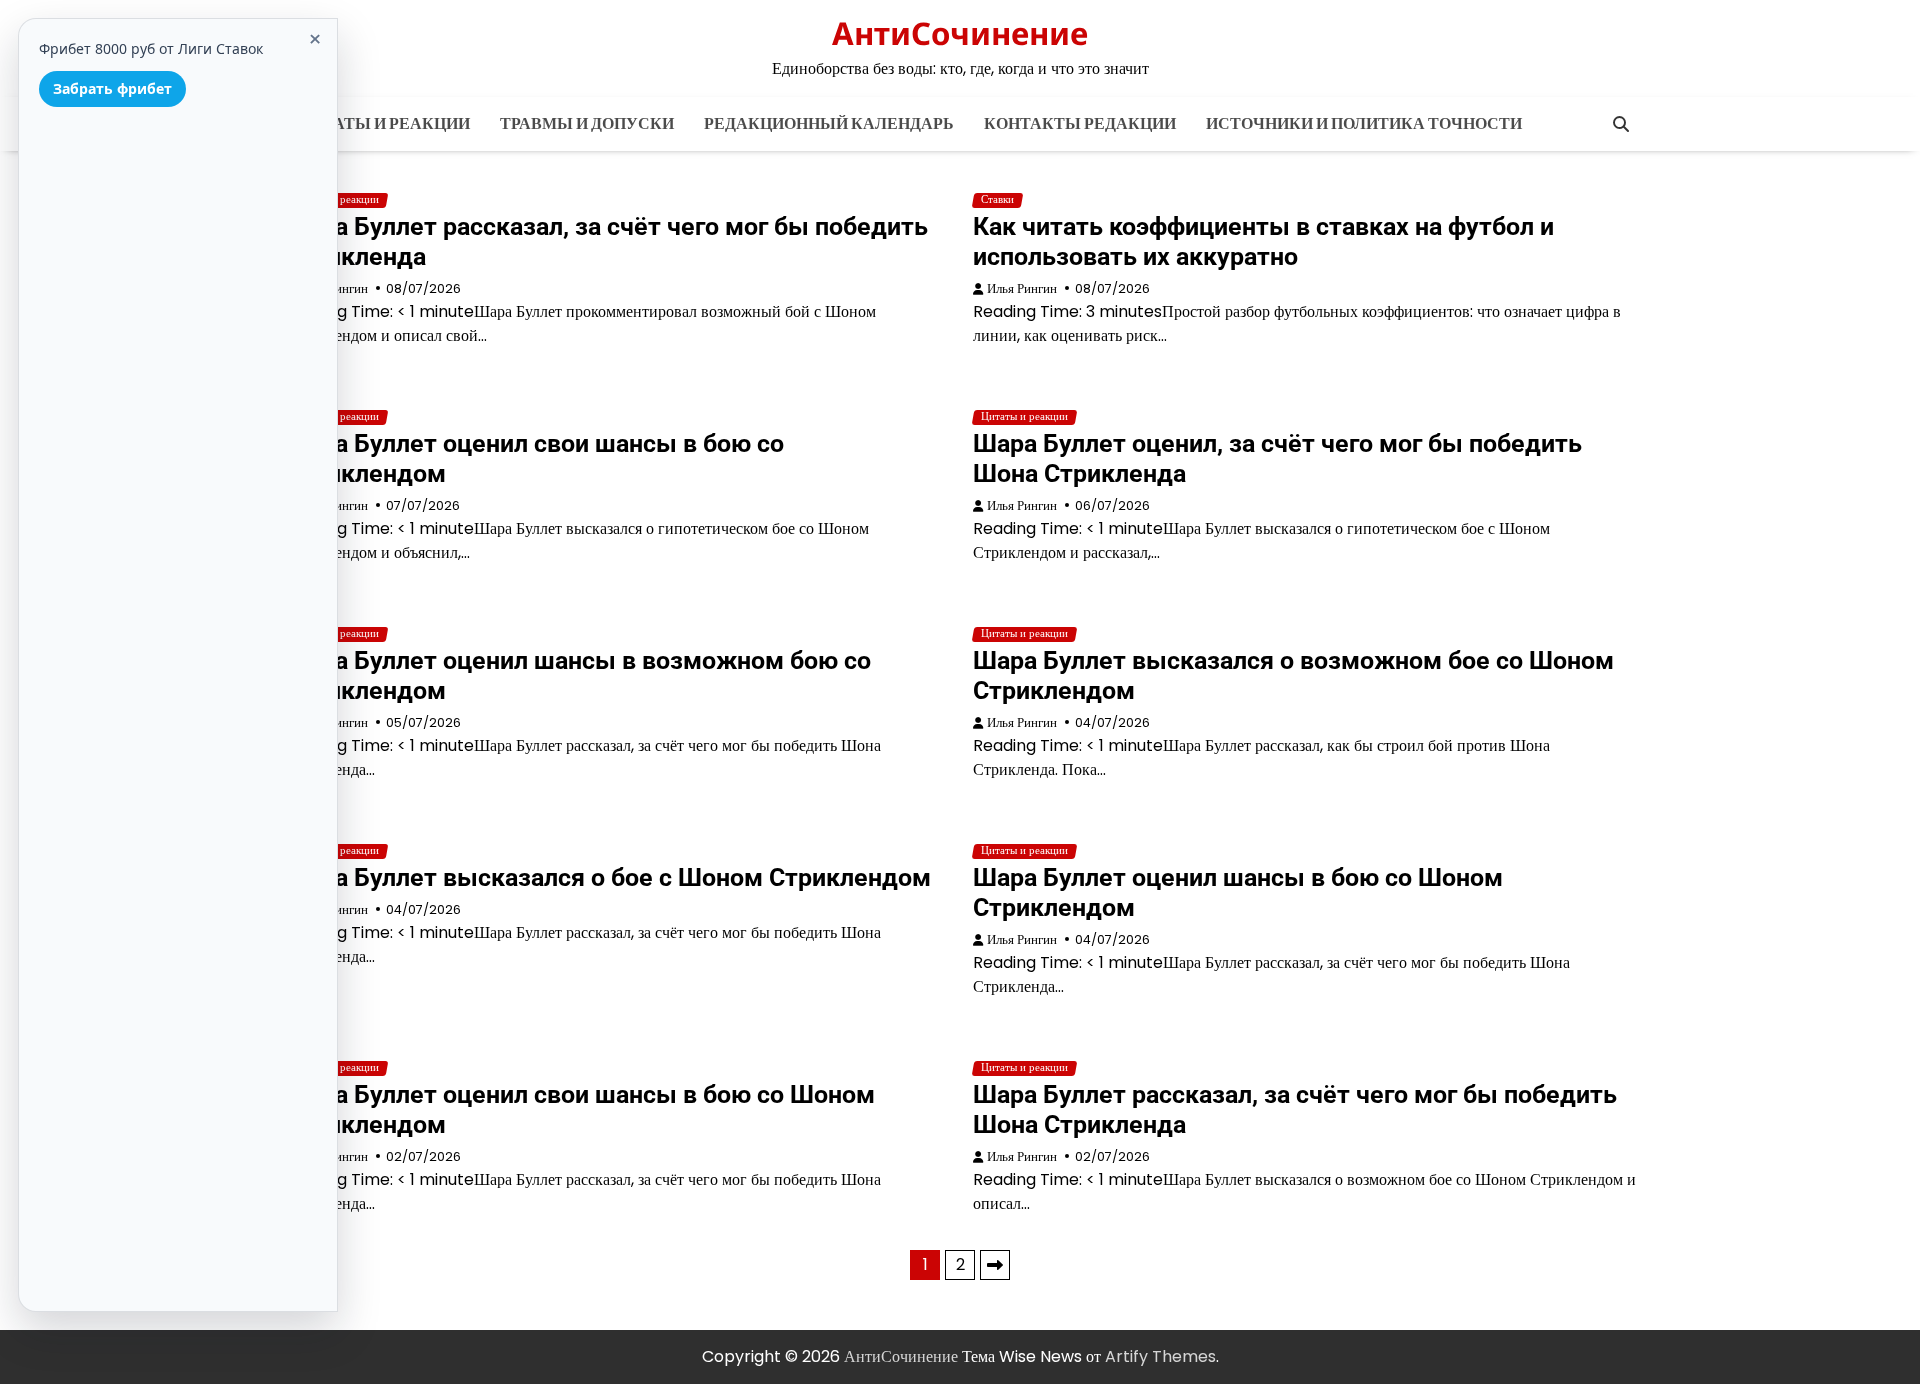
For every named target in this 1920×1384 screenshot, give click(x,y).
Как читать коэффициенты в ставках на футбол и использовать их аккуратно (1263, 241)
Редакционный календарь (829, 123)
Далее (995, 1265)
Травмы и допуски (587, 123)
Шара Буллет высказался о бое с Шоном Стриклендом (607, 877)
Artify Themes (1160, 1356)
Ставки (997, 200)
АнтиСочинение (960, 33)
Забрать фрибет (112, 88)
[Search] (1621, 124)
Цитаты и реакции (384, 123)
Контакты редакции (1080, 123)
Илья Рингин (1022, 288)
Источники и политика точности (1364, 123)
